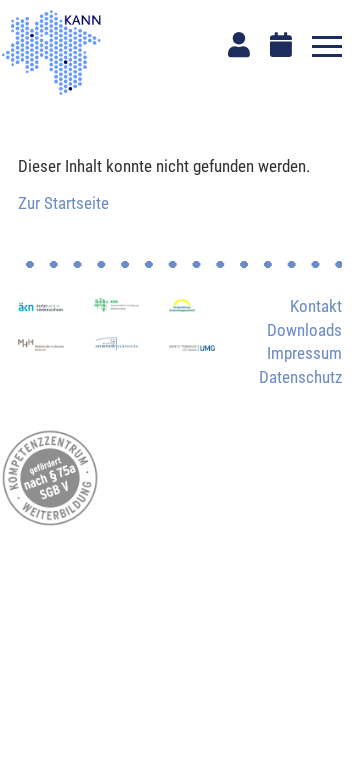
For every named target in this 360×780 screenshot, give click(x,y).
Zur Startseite (63, 203)
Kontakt (316, 306)
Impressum (304, 353)
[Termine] (281, 45)
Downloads (304, 330)
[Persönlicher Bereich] (239, 45)
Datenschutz (300, 377)
